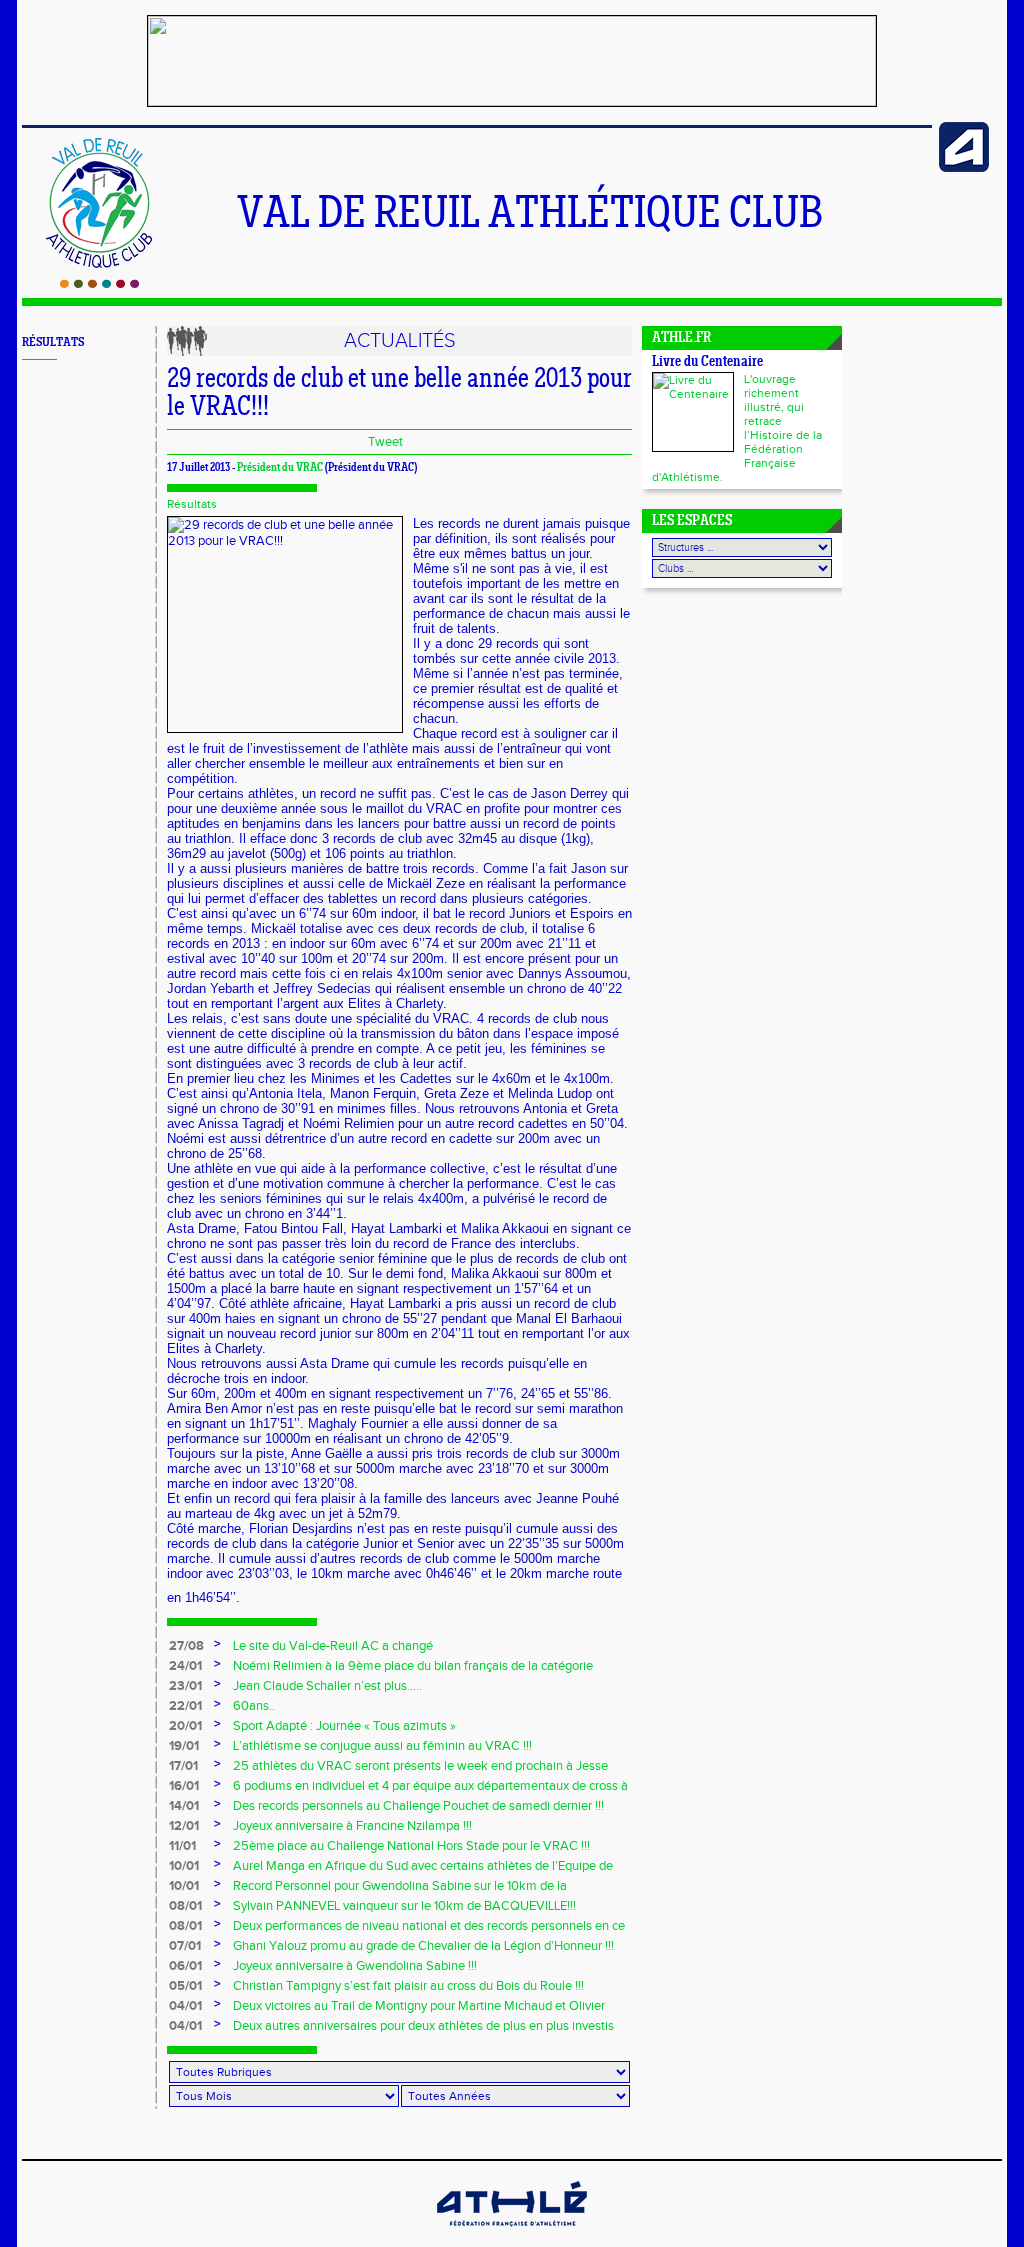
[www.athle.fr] (964, 168)
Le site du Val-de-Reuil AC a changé (333, 1646)
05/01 (185, 1986)
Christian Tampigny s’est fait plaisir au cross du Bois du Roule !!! (408, 1986)
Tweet (385, 442)
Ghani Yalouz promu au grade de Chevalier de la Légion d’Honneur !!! (423, 1946)
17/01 (183, 1766)
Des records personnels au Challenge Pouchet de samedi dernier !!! (418, 1806)
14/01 (184, 1806)
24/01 (185, 1666)
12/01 (184, 1826)
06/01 (185, 1966)
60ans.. (254, 1706)
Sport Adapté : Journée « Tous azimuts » (344, 1726)
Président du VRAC (280, 468)
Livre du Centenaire (707, 362)
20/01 (185, 1726)
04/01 (185, 2006)
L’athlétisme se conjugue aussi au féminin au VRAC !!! (382, 1746)
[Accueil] (99, 284)
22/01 (185, 1706)
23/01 (185, 1686)
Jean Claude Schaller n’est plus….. (327, 1686)
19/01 (184, 1746)
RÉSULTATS (53, 342)
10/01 (184, 1866)
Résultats (192, 504)
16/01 (184, 1786)
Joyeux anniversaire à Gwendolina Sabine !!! (355, 1966)
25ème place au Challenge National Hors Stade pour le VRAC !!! (411, 1846)
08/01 (185, 1906)
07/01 (185, 1946)
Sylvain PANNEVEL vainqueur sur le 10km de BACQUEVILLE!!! (404, 1906)
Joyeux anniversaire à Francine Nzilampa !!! (352, 1826)
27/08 (186, 1646)
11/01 (182, 1846)
